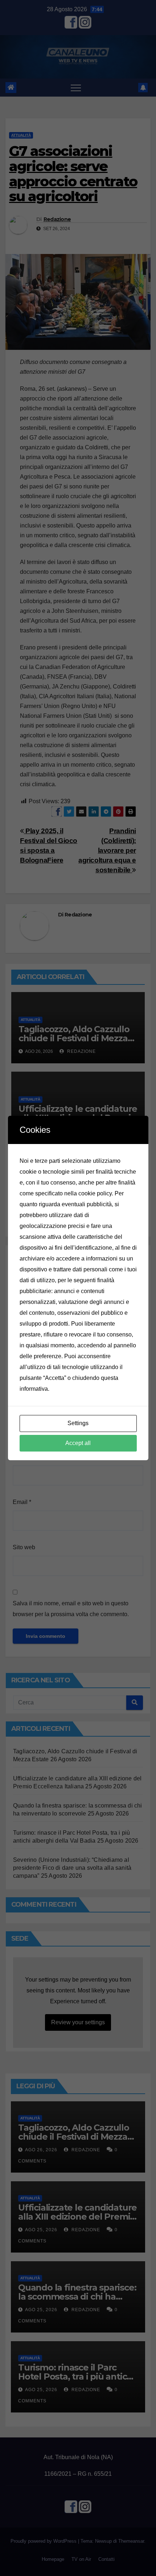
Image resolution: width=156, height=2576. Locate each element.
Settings (78, 1423)
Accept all (78, 1443)
